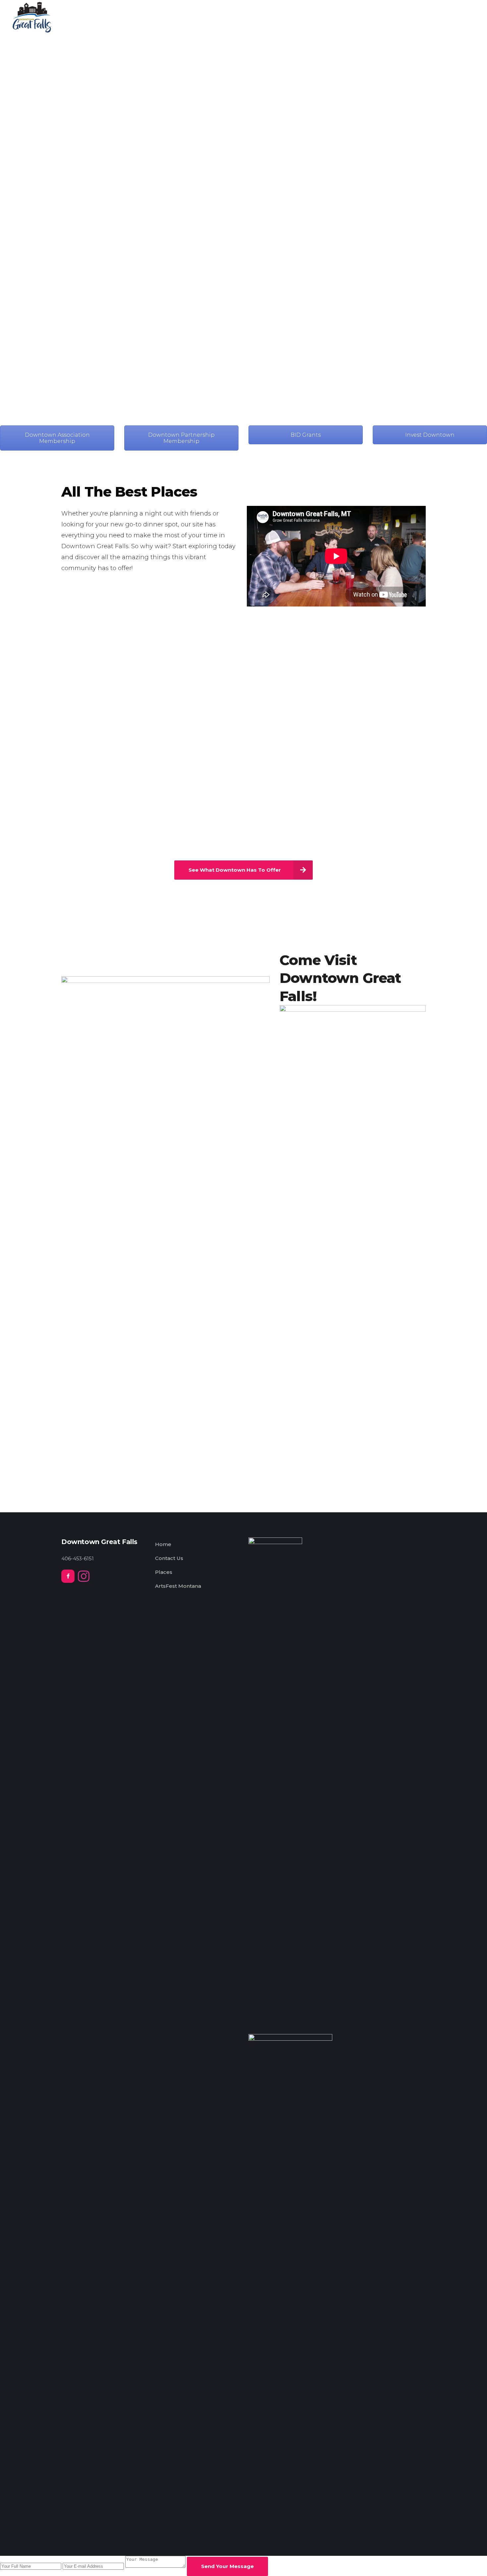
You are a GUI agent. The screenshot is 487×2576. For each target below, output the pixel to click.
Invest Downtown (430, 435)
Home (163, 1544)
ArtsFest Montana (178, 1586)
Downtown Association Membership (57, 438)
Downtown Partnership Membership (181, 438)
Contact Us (169, 1558)
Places (164, 1572)
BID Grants (306, 435)
